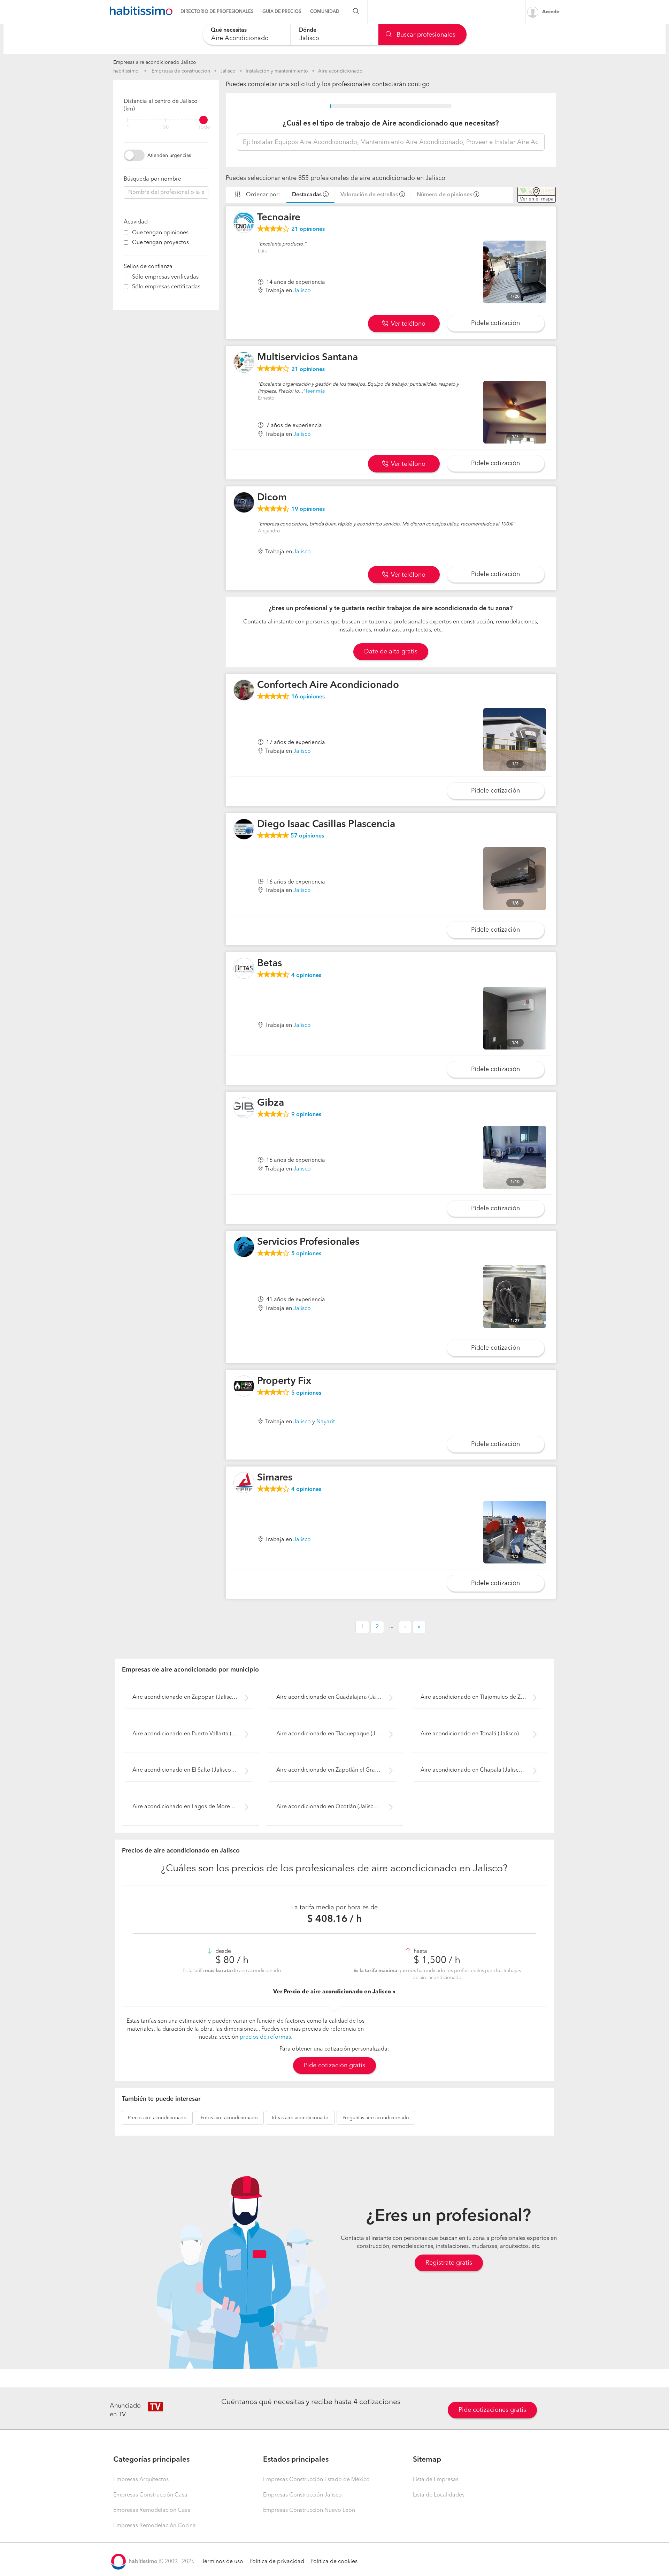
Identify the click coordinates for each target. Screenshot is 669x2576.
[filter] (166, 120)
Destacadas (307, 195)
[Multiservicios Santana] (244, 362)
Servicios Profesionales (308, 1242)
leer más (315, 391)
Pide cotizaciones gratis (492, 2410)
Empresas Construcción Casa (150, 2495)
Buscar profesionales (425, 35)
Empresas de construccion (181, 71)
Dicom (272, 498)
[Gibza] (244, 1108)
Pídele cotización (495, 323)
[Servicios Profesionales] (244, 1247)
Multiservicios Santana (307, 358)
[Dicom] (244, 502)
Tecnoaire (279, 218)
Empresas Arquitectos (141, 2480)
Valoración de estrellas (369, 195)
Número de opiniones (444, 195)
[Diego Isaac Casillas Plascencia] (244, 829)
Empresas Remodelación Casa (152, 2510)
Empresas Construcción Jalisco (302, 2495)
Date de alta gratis (391, 652)
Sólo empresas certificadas (166, 287)
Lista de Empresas (436, 2480)
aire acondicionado (157, 2118)
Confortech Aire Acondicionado (328, 685)
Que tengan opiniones (160, 233)
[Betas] (244, 968)
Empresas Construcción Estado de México (316, 2480)
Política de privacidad (277, 2562)
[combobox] (247, 34)
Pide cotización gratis (334, 2066)
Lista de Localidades (439, 2495)
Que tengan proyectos (160, 243)
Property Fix (284, 1381)
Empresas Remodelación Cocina (155, 2526)
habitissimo (126, 71)
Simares (275, 1478)
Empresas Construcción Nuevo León (309, 2510)
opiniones (308, 229)
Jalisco (228, 71)
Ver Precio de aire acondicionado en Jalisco (333, 1992)
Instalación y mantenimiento (277, 71)
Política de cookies (334, 2562)
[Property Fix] (244, 1386)
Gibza (271, 1103)
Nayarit (326, 1422)
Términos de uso (222, 2562)
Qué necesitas (229, 30)
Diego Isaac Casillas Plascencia (326, 825)
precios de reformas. (266, 2037)
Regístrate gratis (449, 2263)
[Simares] (244, 1483)
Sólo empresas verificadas (165, 277)
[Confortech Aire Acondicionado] (244, 690)
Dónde (308, 30)
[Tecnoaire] (244, 222)
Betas (270, 964)
